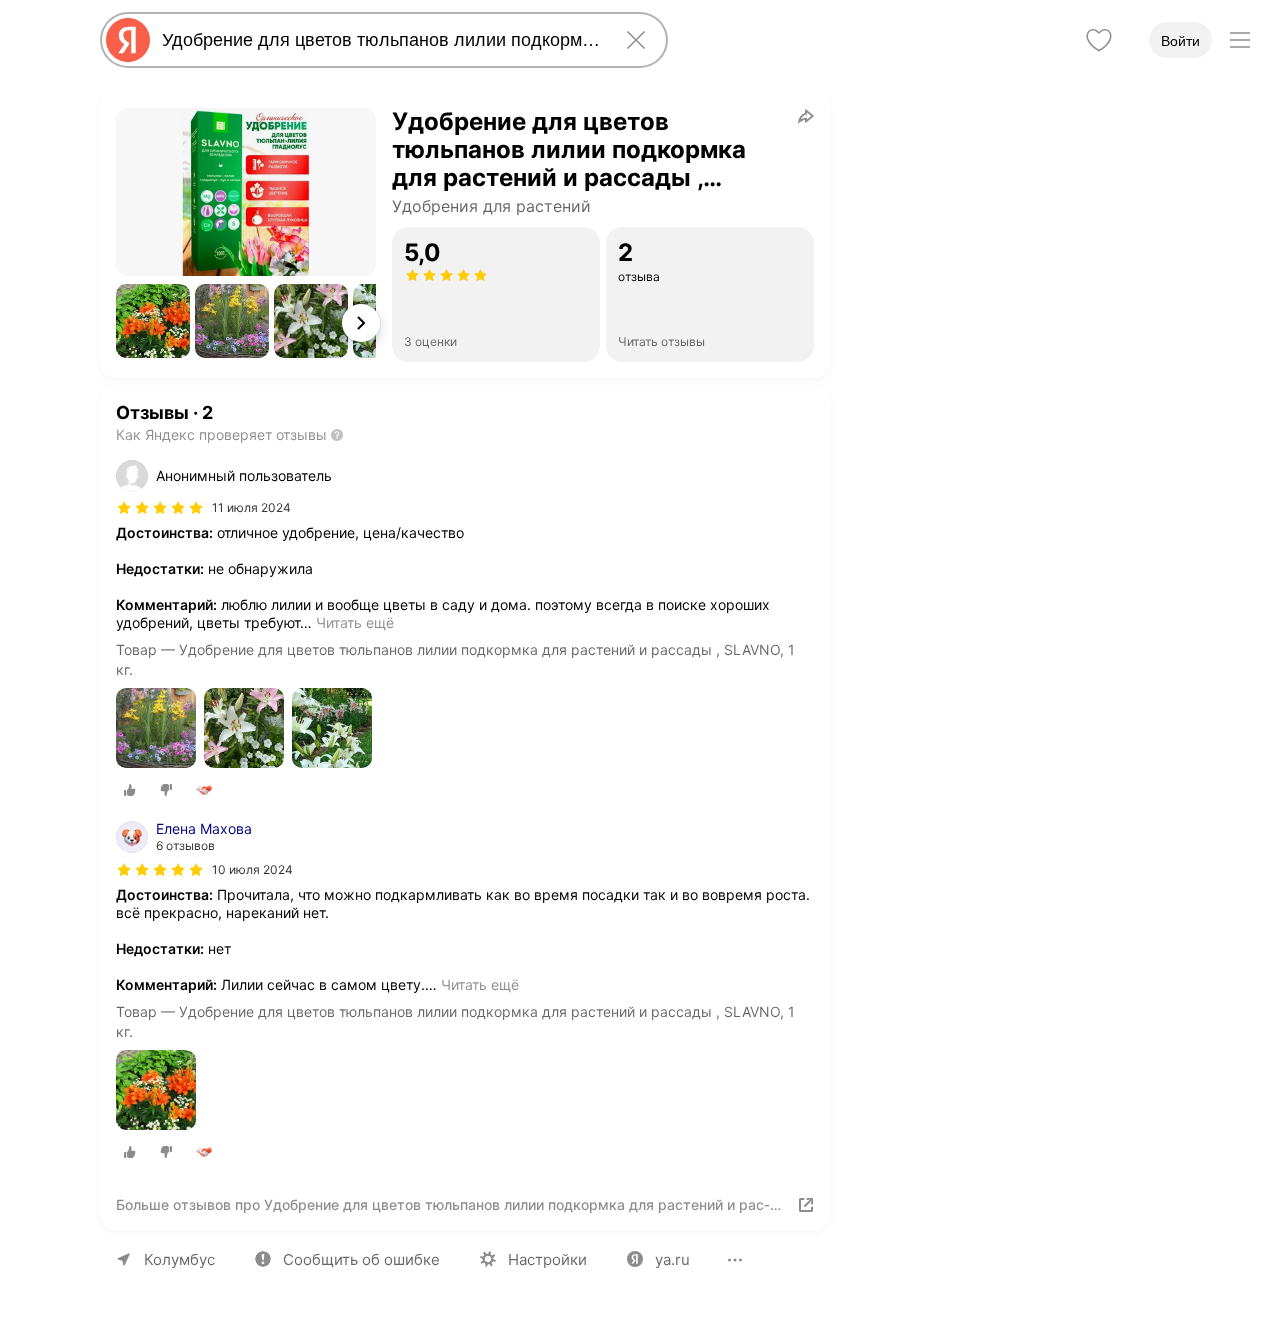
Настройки (547, 1259)
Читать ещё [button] (355, 622)
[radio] (130, 790)
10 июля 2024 (252, 869)
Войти (1180, 41)
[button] (153, 321)
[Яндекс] (128, 40)
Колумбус (179, 1259)
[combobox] (380, 40)
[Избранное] (1099, 40)
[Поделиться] (806, 116)
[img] (160, 508)
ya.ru (672, 1259)
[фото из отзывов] (156, 729)
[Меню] (1240, 40)
